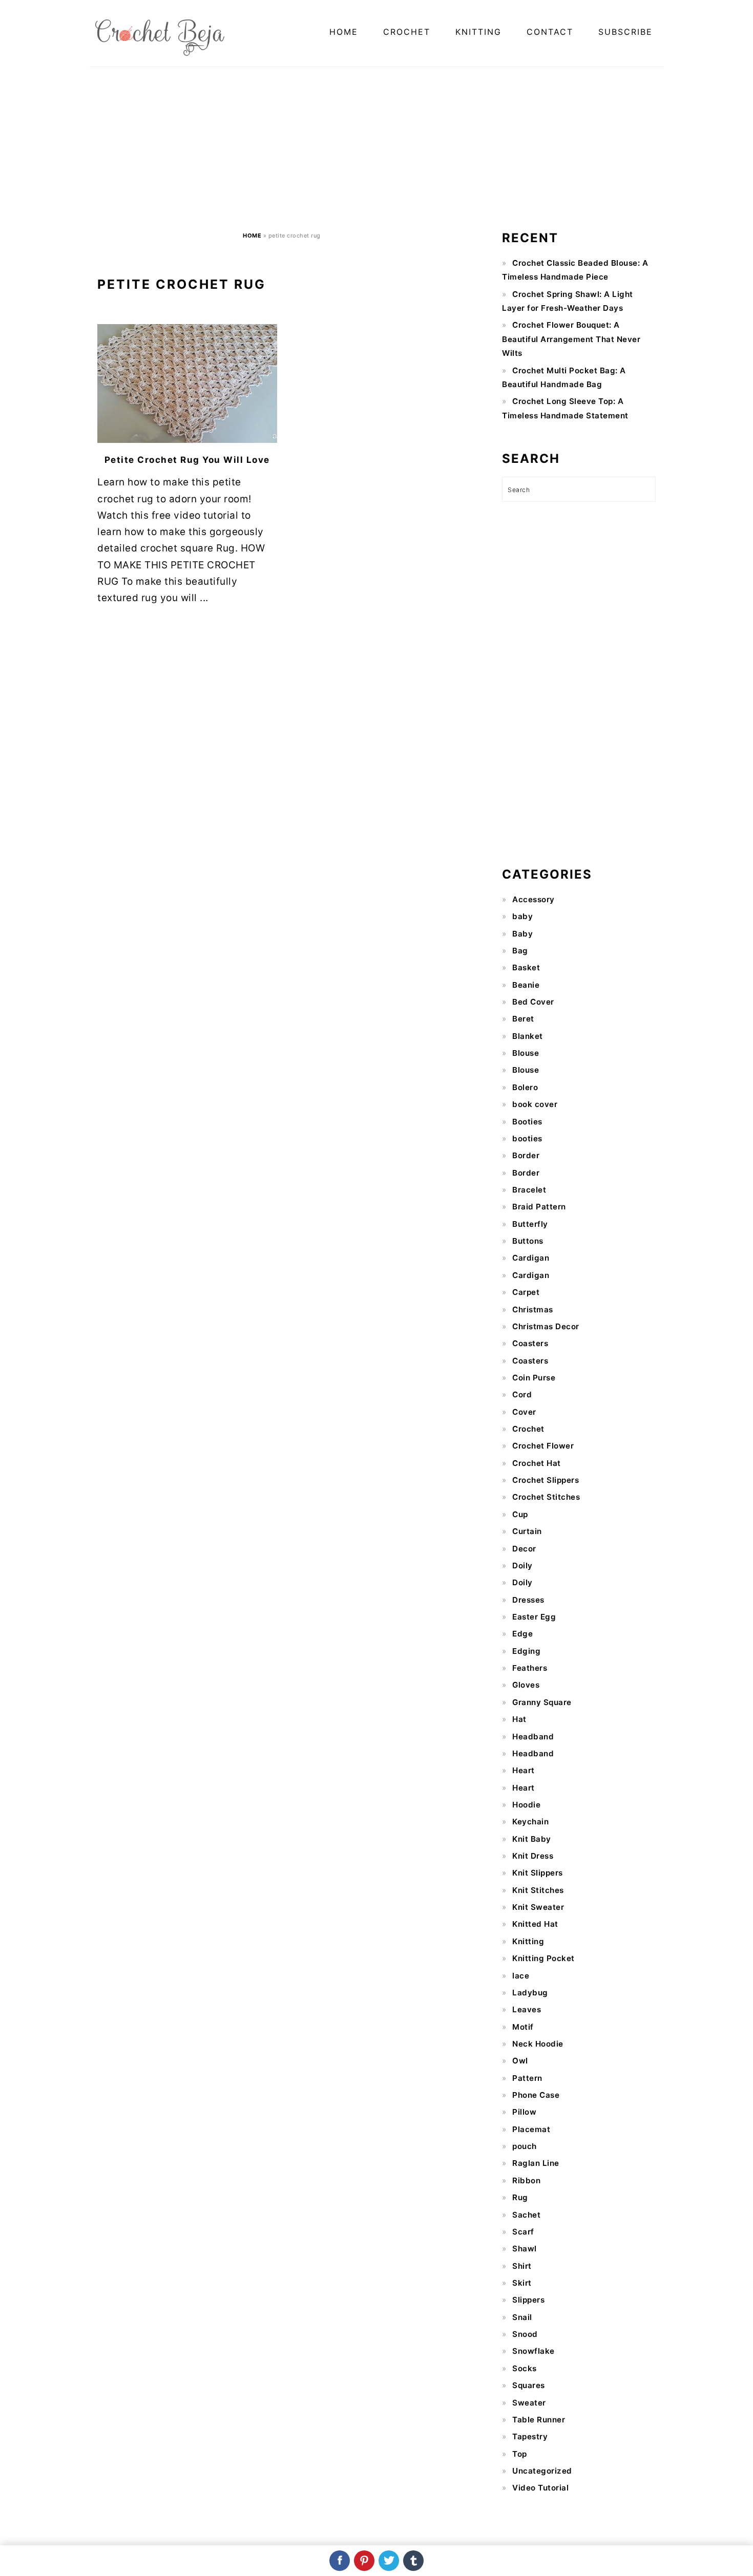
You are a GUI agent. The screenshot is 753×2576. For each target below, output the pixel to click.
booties (527, 1138)
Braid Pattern (539, 1207)
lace (521, 1976)
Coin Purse (534, 1378)
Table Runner (539, 2420)
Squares (529, 2385)
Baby (522, 934)
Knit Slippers (538, 1873)
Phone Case (536, 2095)
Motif (523, 2027)
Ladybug (530, 1993)
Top (520, 2454)
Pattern (527, 2078)
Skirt (522, 2283)
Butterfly (530, 1224)
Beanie (526, 985)
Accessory (534, 899)
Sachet (526, 2215)
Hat (519, 1719)
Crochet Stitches (546, 1497)
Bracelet (529, 1190)
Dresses (528, 1600)
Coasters (530, 1343)
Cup (520, 1514)
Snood (525, 2334)
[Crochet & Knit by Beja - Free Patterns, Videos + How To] (160, 54)
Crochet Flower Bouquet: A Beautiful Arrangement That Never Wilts (571, 339)
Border (526, 1155)
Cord (522, 1395)
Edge (522, 1634)
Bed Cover (533, 1002)
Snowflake (534, 2351)
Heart (524, 1770)
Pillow (524, 2112)
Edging (526, 1651)
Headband (533, 1737)
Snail (522, 2317)
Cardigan (531, 1258)
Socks (525, 2368)
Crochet (528, 1429)
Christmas (533, 1310)
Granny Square (542, 1702)
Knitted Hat (535, 1924)
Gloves (526, 1685)
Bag (520, 951)
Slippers (528, 2300)
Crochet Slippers (546, 1480)
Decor (524, 1549)
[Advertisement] (376, 151)
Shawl (525, 2249)
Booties (527, 1122)
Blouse (526, 1053)
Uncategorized (542, 2471)
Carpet (526, 1292)
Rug (520, 2197)
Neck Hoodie (538, 2044)
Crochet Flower (543, 1446)
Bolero (525, 1087)
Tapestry (530, 2436)
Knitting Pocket (543, 1958)
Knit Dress (533, 1856)
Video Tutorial (540, 2488)
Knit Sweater (538, 1907)
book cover (535, 1104)
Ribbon (526, 2180)
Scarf (523, 2232)
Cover (524, 1412)
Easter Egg (534, 1617)
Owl (520, 2061)
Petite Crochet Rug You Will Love (187, 460)
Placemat (531, 2129)
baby (522, 916)
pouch (525, 2146)
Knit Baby (532, 1839)
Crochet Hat (537, 1463)
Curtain (527, 1531)
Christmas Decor (546, 1326)
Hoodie (526, 1805)
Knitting (528, 1941)
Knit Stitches (538, 1890)
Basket (526, 967)
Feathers (530, 1668)
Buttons (528, 1241)
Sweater (529, 2403)
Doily (522, 1566)
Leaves (527, 2009)
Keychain (530, 1822)
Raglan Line (536, 2163)
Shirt (522, 2266)
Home (252, 236)
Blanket (528, 1036)
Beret (523, 1019)
